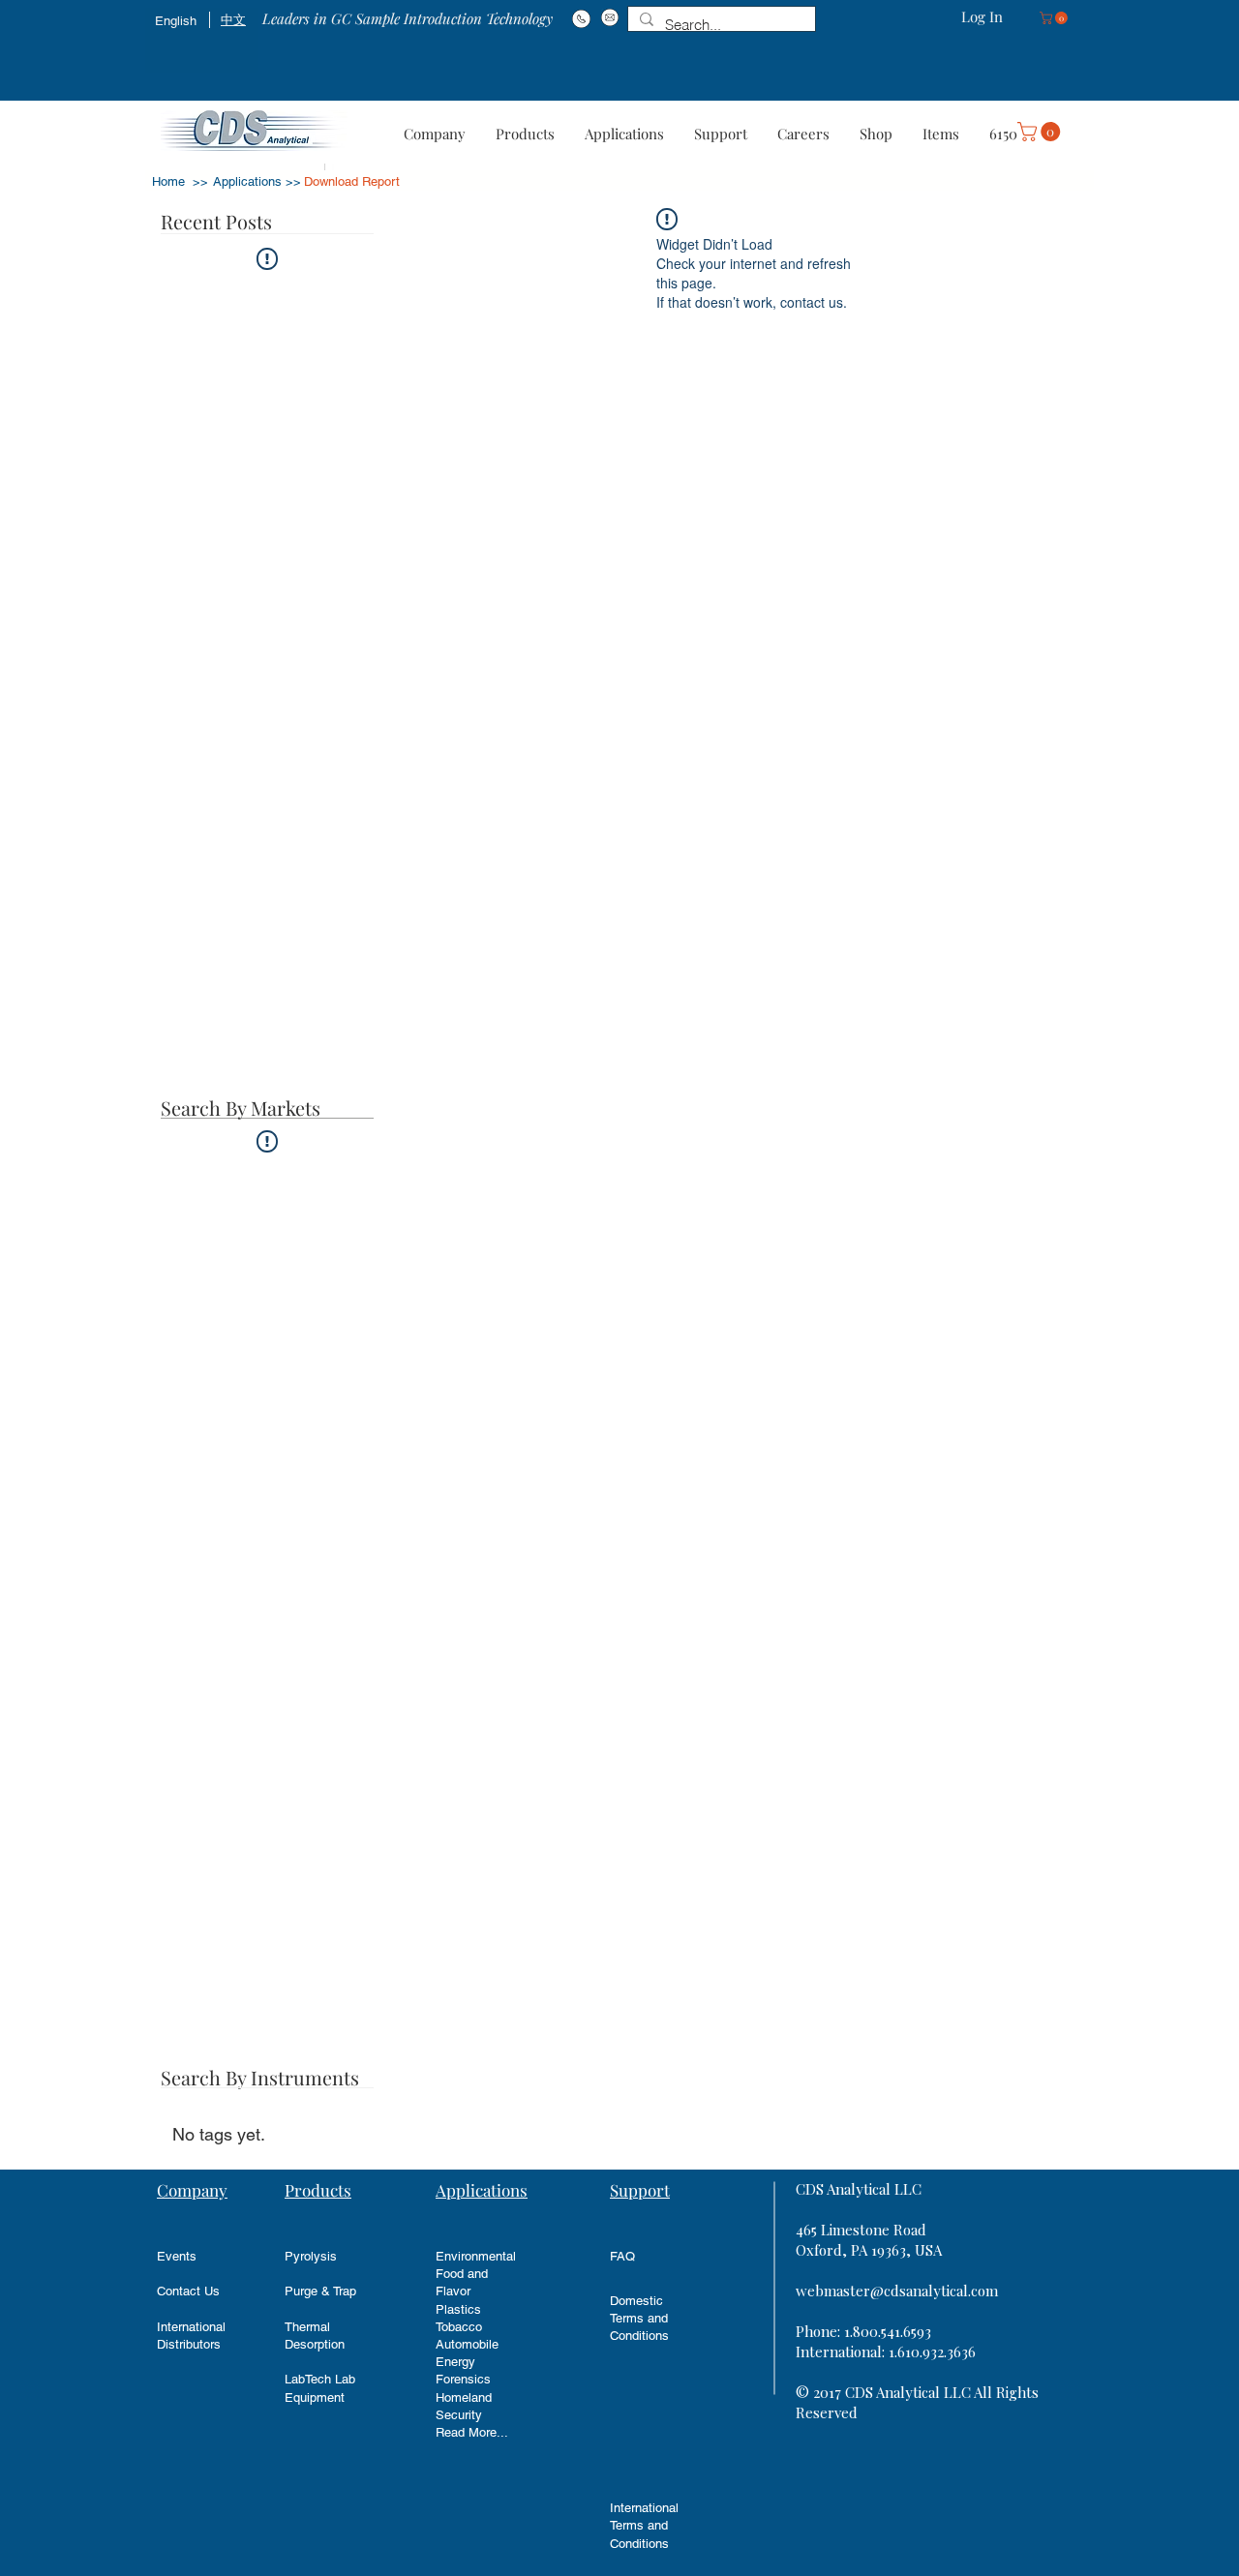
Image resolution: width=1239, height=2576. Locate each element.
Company (192, 2190)
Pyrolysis (311, 2256)
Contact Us (188, 2291)
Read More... (472, 2432)
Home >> (180, 181)
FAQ (622, 2256)
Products (318, 2190)
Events (177, 2256)
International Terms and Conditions (644, 2525)
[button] (1055, 18)
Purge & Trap (320, 2291)
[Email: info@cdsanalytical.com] (609, 17)
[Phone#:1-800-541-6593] (581, 18)
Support (640, 2190)
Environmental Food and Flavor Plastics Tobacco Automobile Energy (476, 2309)
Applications (482, 2190)
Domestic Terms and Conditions (639, 2318)
